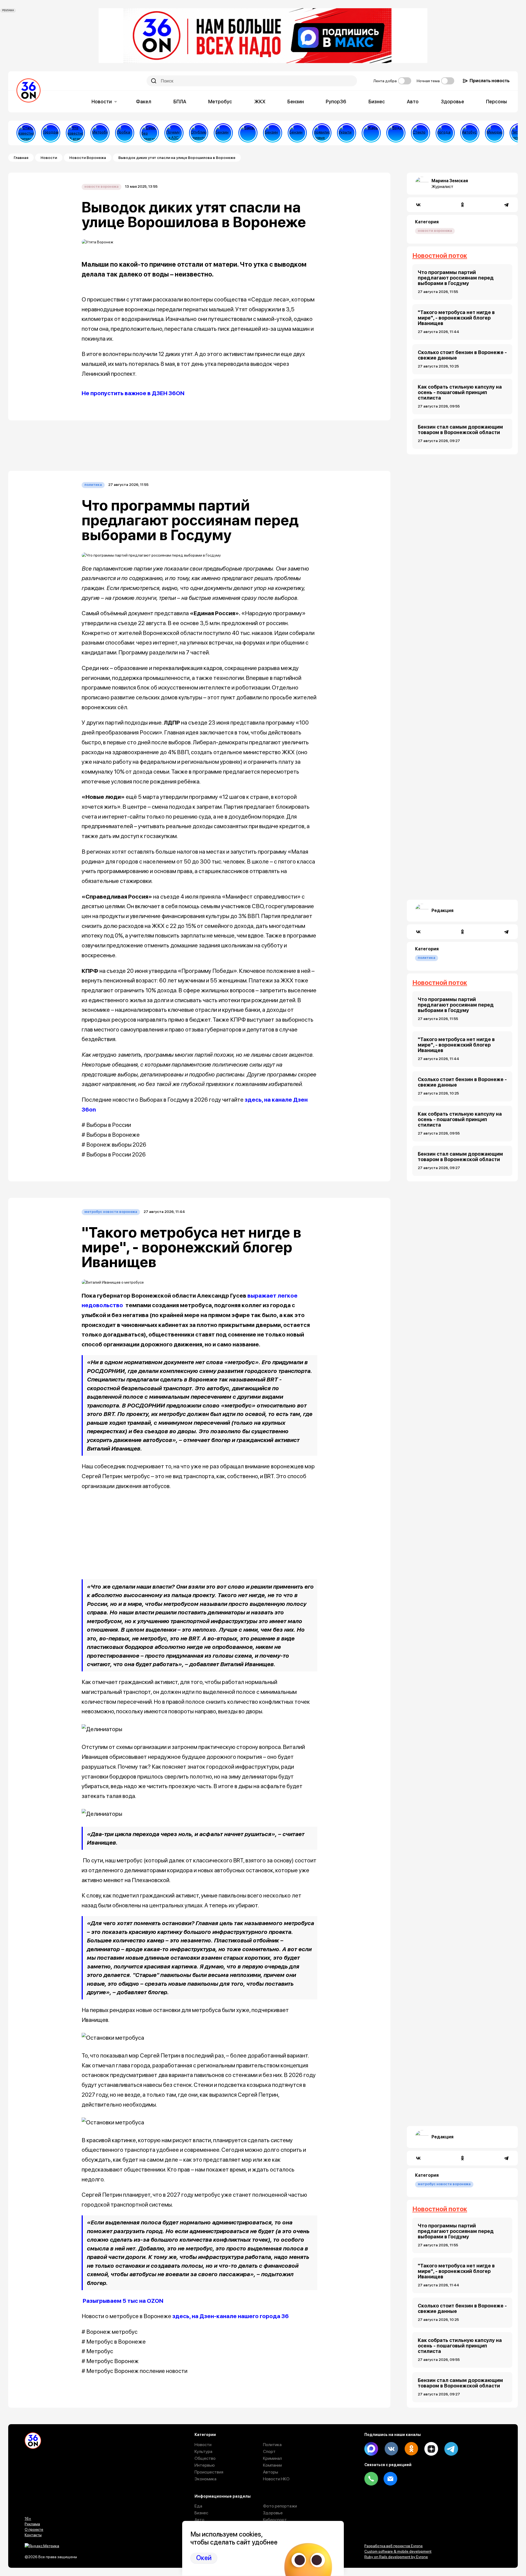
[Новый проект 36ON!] (149, 133)
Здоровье (452, 102)
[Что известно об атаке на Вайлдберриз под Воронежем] (75, 133)
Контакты (33, 2535)
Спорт (269, 2451)
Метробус (220, 102)
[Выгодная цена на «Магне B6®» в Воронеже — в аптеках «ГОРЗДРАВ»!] (51, 133)
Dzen (431, 2449)
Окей (204, 2558)
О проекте (34, 2529)
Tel (371, 2479)
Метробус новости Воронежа (111, 1212)
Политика (93, 485)
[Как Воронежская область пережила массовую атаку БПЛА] (421, 133)
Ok (411, 2449)
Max (371, 2449)
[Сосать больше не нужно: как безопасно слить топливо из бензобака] (223, 133)
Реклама (32, 2524)
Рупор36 (336, 102)
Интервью (205, 2465)
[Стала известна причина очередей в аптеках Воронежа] (26, 133)
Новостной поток (440, 256)
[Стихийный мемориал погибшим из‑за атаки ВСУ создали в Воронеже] (494, 133)
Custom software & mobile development (398, 2551)
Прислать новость (490, 81)
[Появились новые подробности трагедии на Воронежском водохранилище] (322, 133)
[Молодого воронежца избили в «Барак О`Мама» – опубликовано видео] (248, 133)
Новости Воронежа (88, 158)
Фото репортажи (280, 2506)
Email (390, 2479)
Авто (413, 102)
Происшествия (209, 2472)
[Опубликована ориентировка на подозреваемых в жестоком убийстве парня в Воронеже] (199, 133)
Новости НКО (276, 2479)
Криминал (272, 2458)
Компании (272, 2465)
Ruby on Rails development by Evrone (396, 2557)
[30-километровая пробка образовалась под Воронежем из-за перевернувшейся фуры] (125, 133)
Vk (391, 2449)
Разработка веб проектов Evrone (394, 2546)
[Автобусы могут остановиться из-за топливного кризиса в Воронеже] (470, 133)
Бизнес (377, 102)
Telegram (451, 2449)
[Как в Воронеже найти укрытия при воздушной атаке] (347, 133)
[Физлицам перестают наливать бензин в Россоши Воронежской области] (297, 133)
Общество (205, 2458)
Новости (102, 102)
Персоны (496, 102)
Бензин (296, 102)
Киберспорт (275, 2520)
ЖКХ (260, 102)
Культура (203, 2451)
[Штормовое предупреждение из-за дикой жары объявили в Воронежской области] (371, 133)
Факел (144, 102)
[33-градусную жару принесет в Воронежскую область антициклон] (445, 133)
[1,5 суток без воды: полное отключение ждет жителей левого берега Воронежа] (396, 133)
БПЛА (180, 102)
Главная (21, 158)
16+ (28, 2518)
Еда (198, 2506)
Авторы (271, 2472)
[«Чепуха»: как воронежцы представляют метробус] (100, 133)
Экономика (205, 2479)
